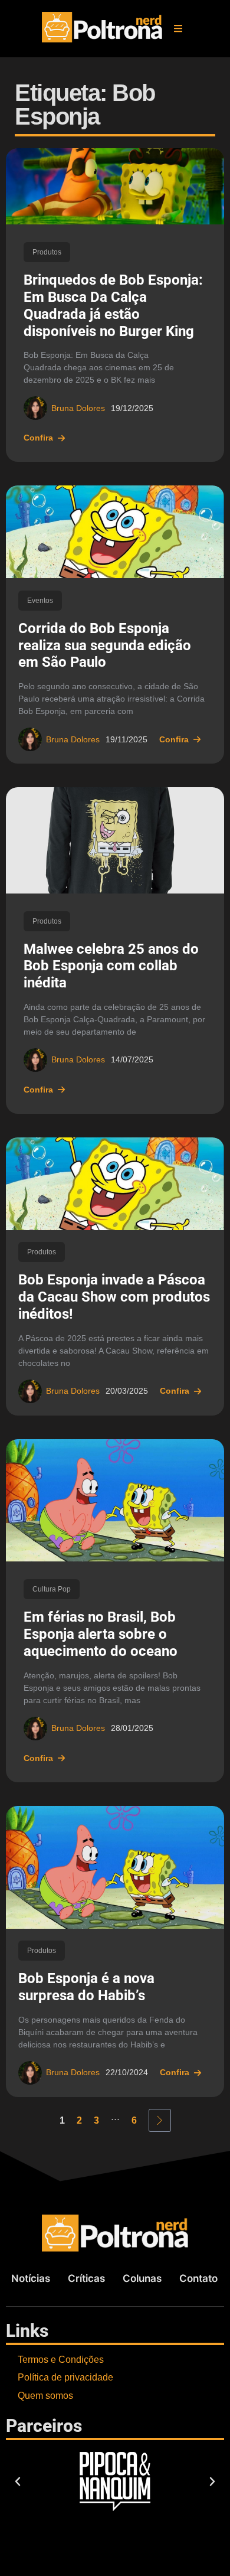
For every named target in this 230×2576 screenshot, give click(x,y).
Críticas (86, 2278)
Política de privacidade (65, 2377)
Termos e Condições (61, 2360)
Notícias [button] (31, 2278)
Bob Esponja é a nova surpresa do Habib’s (86, 1987)
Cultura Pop (52, 1589)
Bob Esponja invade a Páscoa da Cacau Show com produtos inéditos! (114, 1297)
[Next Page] (160, 2120)
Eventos (40, 601)
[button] (178, 28)
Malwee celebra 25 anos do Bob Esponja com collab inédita (111, 966)
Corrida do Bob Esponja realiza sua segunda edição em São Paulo (105, 645)
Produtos (47, 252)
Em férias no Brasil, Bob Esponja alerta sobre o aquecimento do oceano (101, 1634)
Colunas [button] (142, 2278)
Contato (198, 2278)
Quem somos (45, 2396)
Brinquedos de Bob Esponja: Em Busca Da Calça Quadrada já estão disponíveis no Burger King (113, 305)
